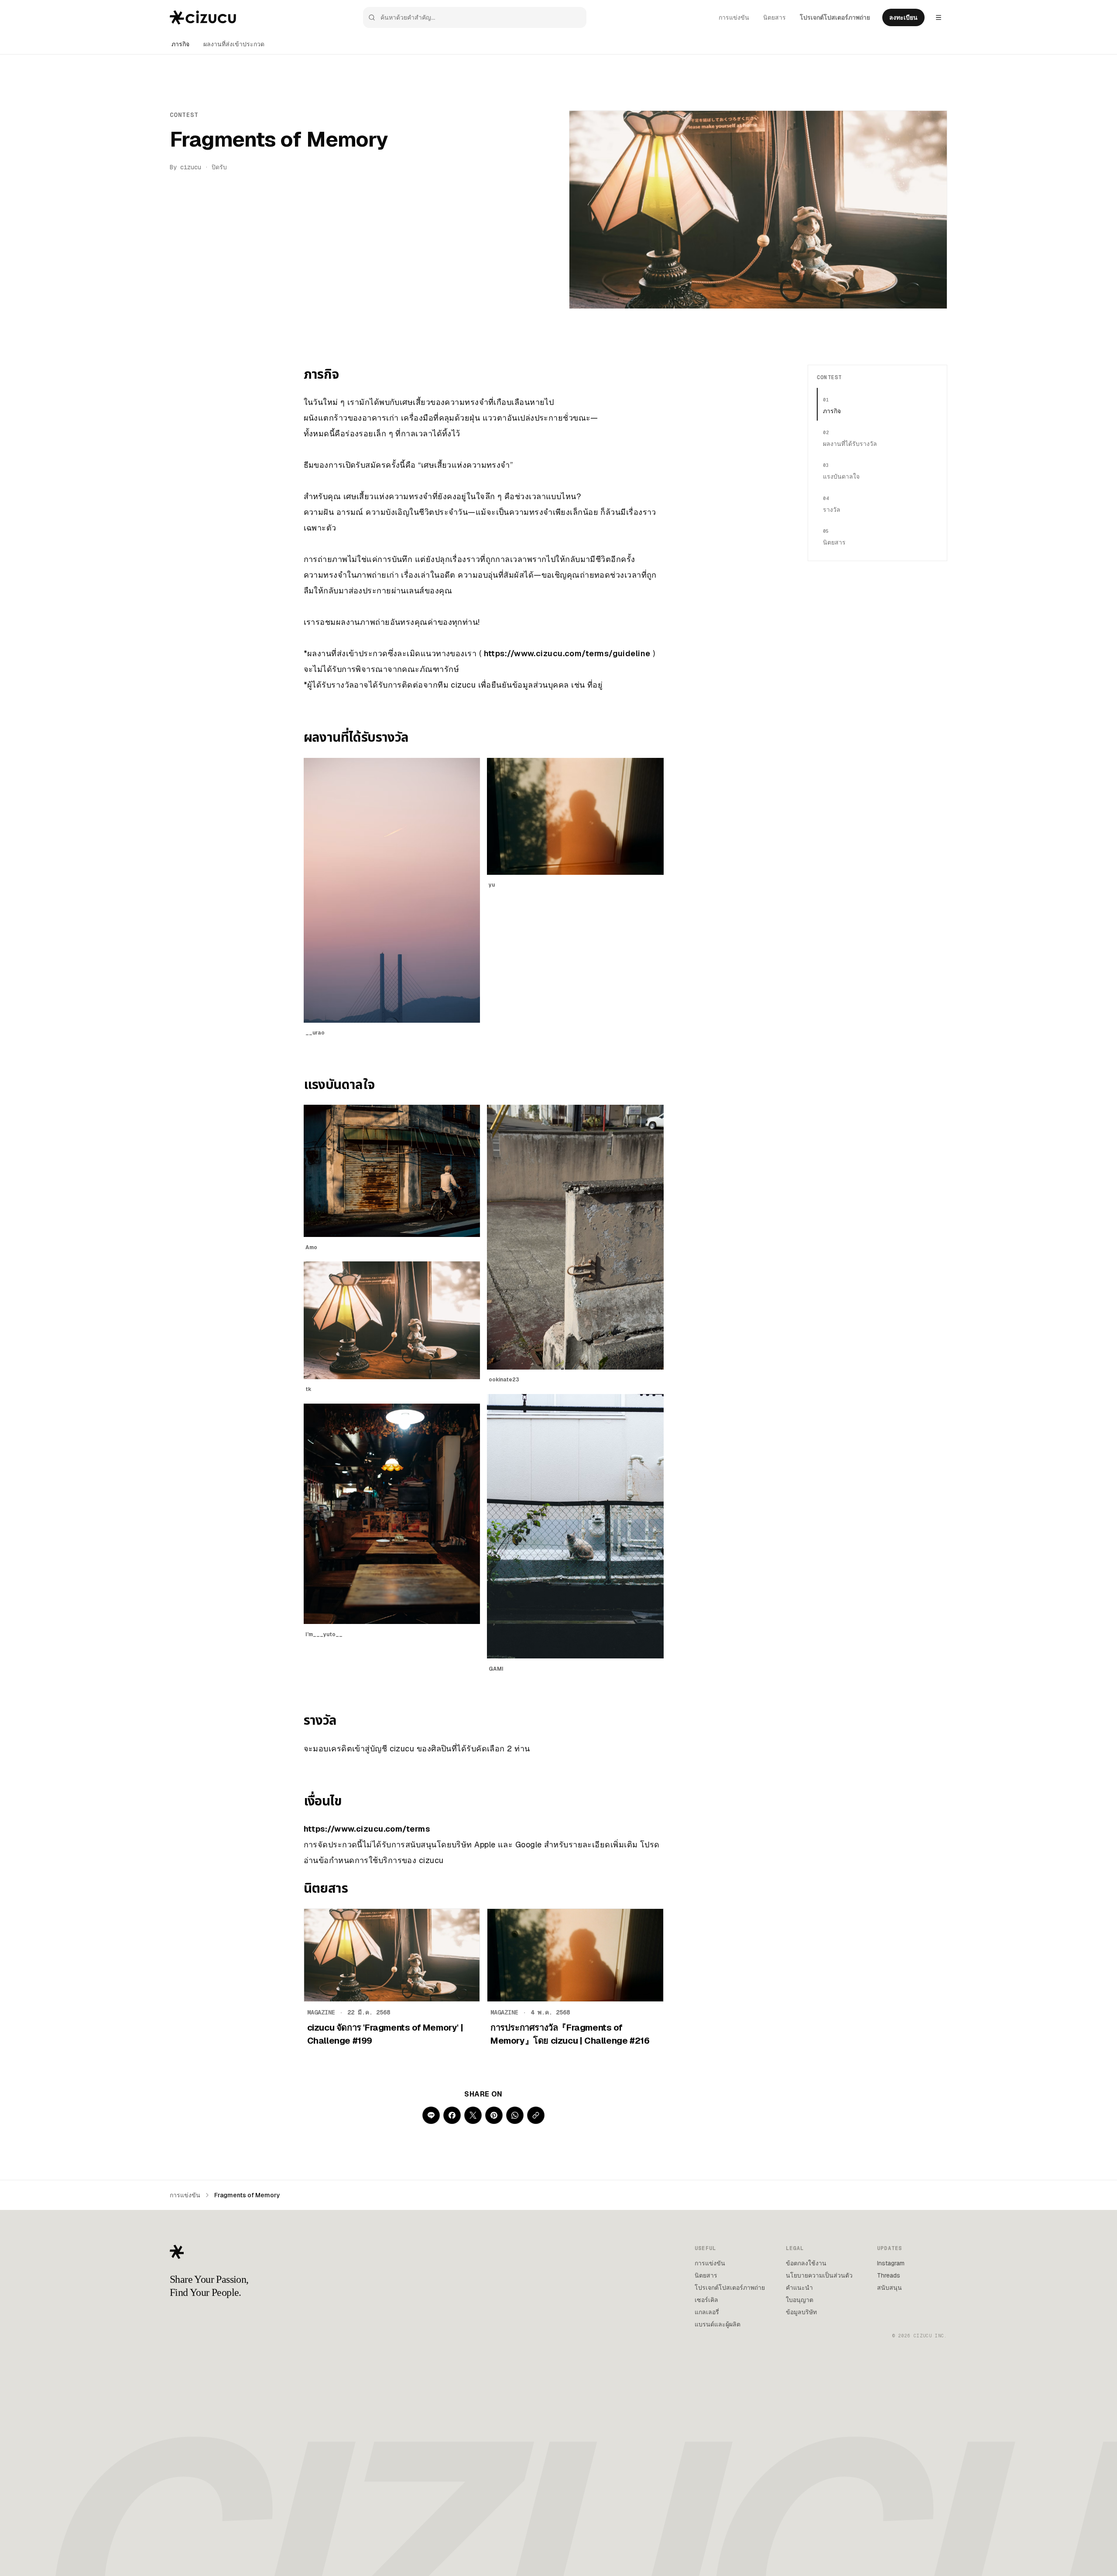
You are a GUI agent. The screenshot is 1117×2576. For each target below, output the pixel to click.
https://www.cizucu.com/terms (367, 1829)
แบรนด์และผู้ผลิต (718, 2324)
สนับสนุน (889, 2288)
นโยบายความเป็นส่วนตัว (819, 2275)
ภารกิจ (180, 44)
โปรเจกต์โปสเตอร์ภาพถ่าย (835, 17)
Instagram (891, 2263)
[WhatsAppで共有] (515, 2115)
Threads (889, 2275)
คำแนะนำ (799, 2288)
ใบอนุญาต (800, 2300)
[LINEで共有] (431, 2115)
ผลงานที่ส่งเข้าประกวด (234, 44)
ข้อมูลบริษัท (801, 2312)
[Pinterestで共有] (494, 2115)
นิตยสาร (774, 17)
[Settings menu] (939, 17)
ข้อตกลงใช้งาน (806, 2263)
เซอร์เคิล (706, 2300)
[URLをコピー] (536, 2115)
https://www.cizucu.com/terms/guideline (567, 653)
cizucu (191, 167)
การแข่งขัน (734, 17)
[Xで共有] (473, 2115)
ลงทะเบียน (903, 17)
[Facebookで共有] (452, 2115)
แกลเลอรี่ (707, 2312)
